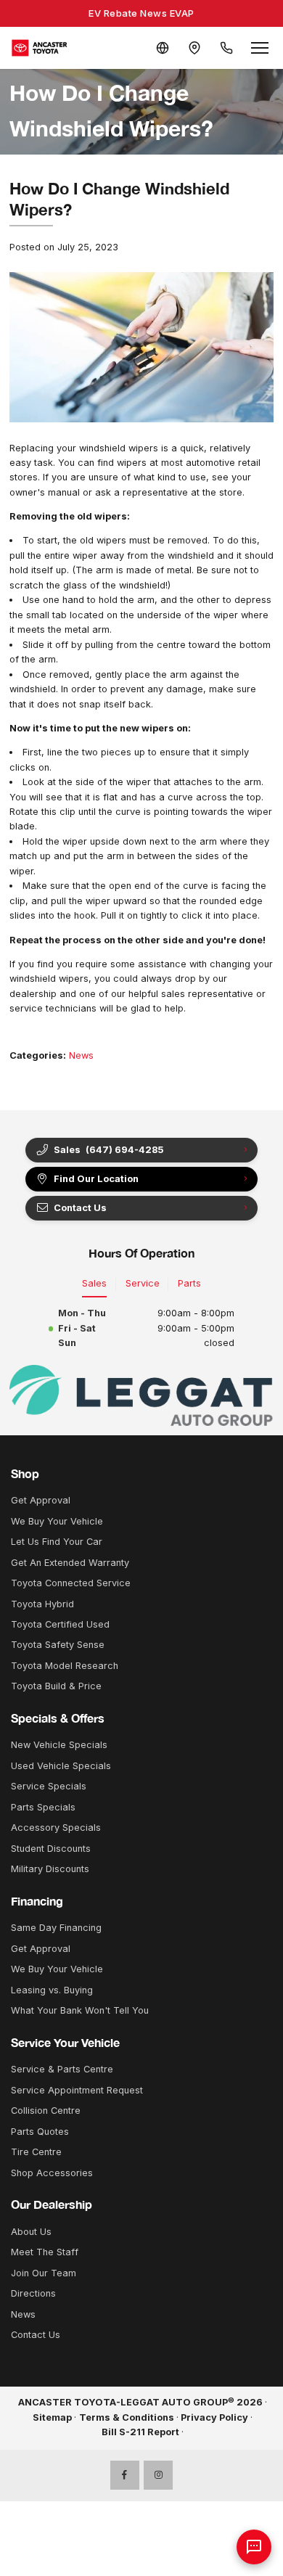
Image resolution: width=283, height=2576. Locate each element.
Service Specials (49, 1786)
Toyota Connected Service (71, 1583)
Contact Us (36, 2335)
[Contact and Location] (194, 48)
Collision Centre (46, 2111)
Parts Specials (43, 1807)
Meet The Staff (45, 2252)
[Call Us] (226, 48)
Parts (189, 1283)
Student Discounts (51, 1849)
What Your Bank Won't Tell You (80, 2010)
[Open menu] (260, 48)
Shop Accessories (52, 2173)
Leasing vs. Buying (52, 1990)
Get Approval (41, 1500)
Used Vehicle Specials (61, 1766)
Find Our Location (96, 1179)
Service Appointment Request (77, 2090)
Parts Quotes (40, 2132)
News (81, 1055)
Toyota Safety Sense (58, 1645)
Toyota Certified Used (60, 1624)
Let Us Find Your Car (57, 1542)
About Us (31, 2232)
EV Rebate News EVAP (141, 13)
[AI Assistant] (254, 2547)
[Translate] (163, 48)
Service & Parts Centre (62, 2069)
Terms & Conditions (127, 2417)
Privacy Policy (214, 2417)
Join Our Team (44, 2273)
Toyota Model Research (65, 1666)
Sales (94, 1283)
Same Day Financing (56, 1928)
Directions (33, 2293)
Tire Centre (36, 2152)
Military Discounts (50, 1869)
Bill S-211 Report (140, 2432)
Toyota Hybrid (42, 1604)
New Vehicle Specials (59, 1745)
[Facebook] (125, 2475)
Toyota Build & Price (56, 1686)
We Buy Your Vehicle (57, 1521)
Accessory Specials (56, 1828)
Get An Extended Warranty (70, 1563)
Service (143, 1283)
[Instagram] (158, 2475)
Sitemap (52, 2417)
